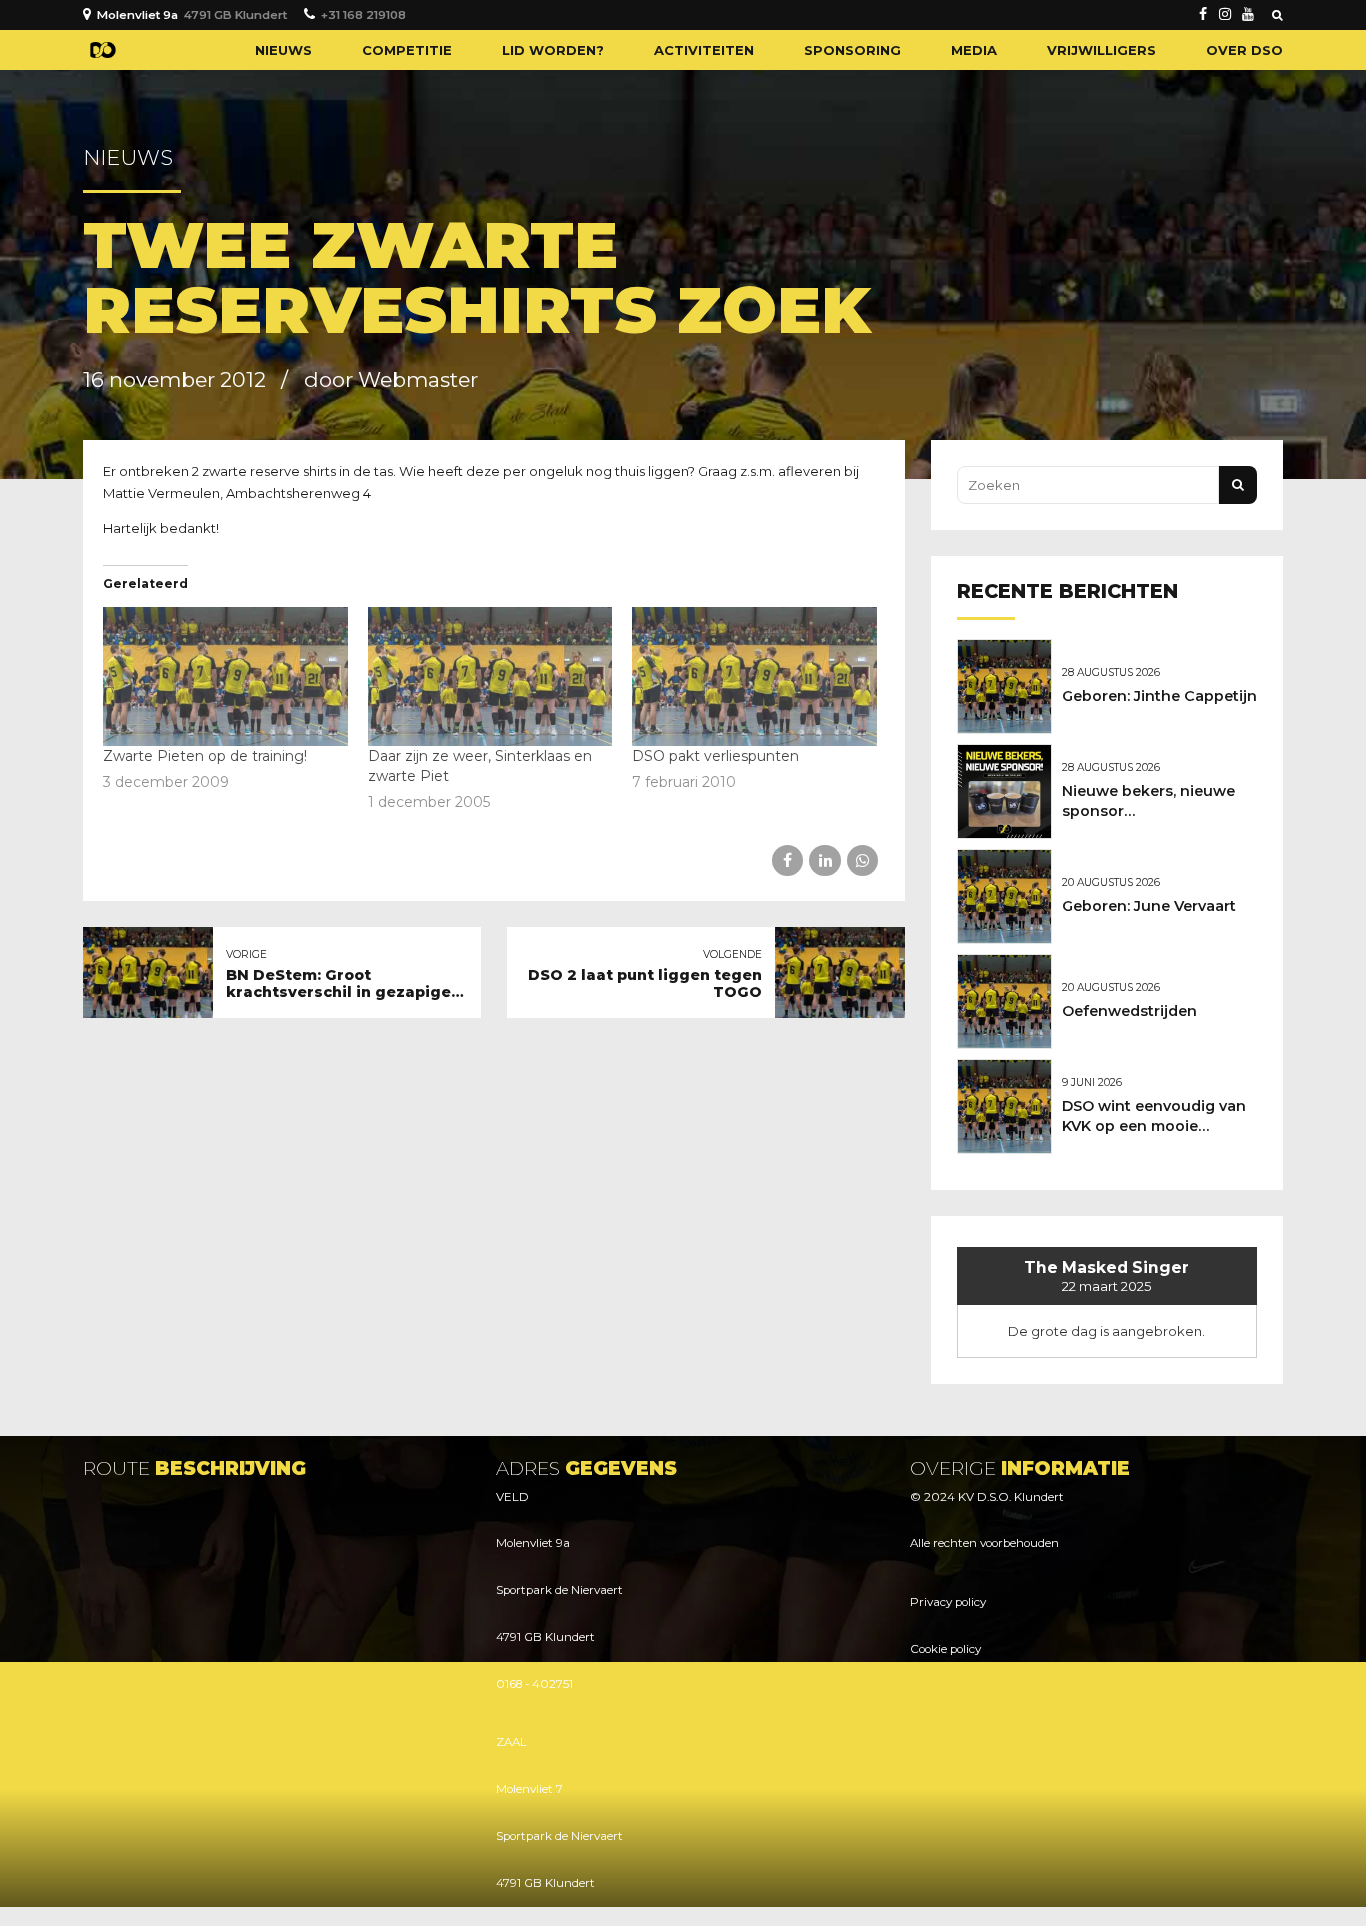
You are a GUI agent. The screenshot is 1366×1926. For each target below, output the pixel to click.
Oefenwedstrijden (1129, 1011)
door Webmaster (391, 379)
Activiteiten (704, 50)
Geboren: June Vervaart (1149, 906)
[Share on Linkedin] (824, 860)
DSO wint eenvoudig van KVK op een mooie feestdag (1154, 1126)
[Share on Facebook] (787, 860)
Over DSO (1244, 50)
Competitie (407, 50)
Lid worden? (553, 50)
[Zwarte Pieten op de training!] (225, 677)
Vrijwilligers (1101, 50)
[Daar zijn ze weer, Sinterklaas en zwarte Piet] (490, 677)
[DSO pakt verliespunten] (754, 677)
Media (974, 50)
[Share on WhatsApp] (862, 860)
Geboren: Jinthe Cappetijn (1159, 696)
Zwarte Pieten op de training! (205, 756)
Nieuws (283, 50)
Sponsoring (852, 50)
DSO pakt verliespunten (715, 756)
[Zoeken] (1277, 15)
